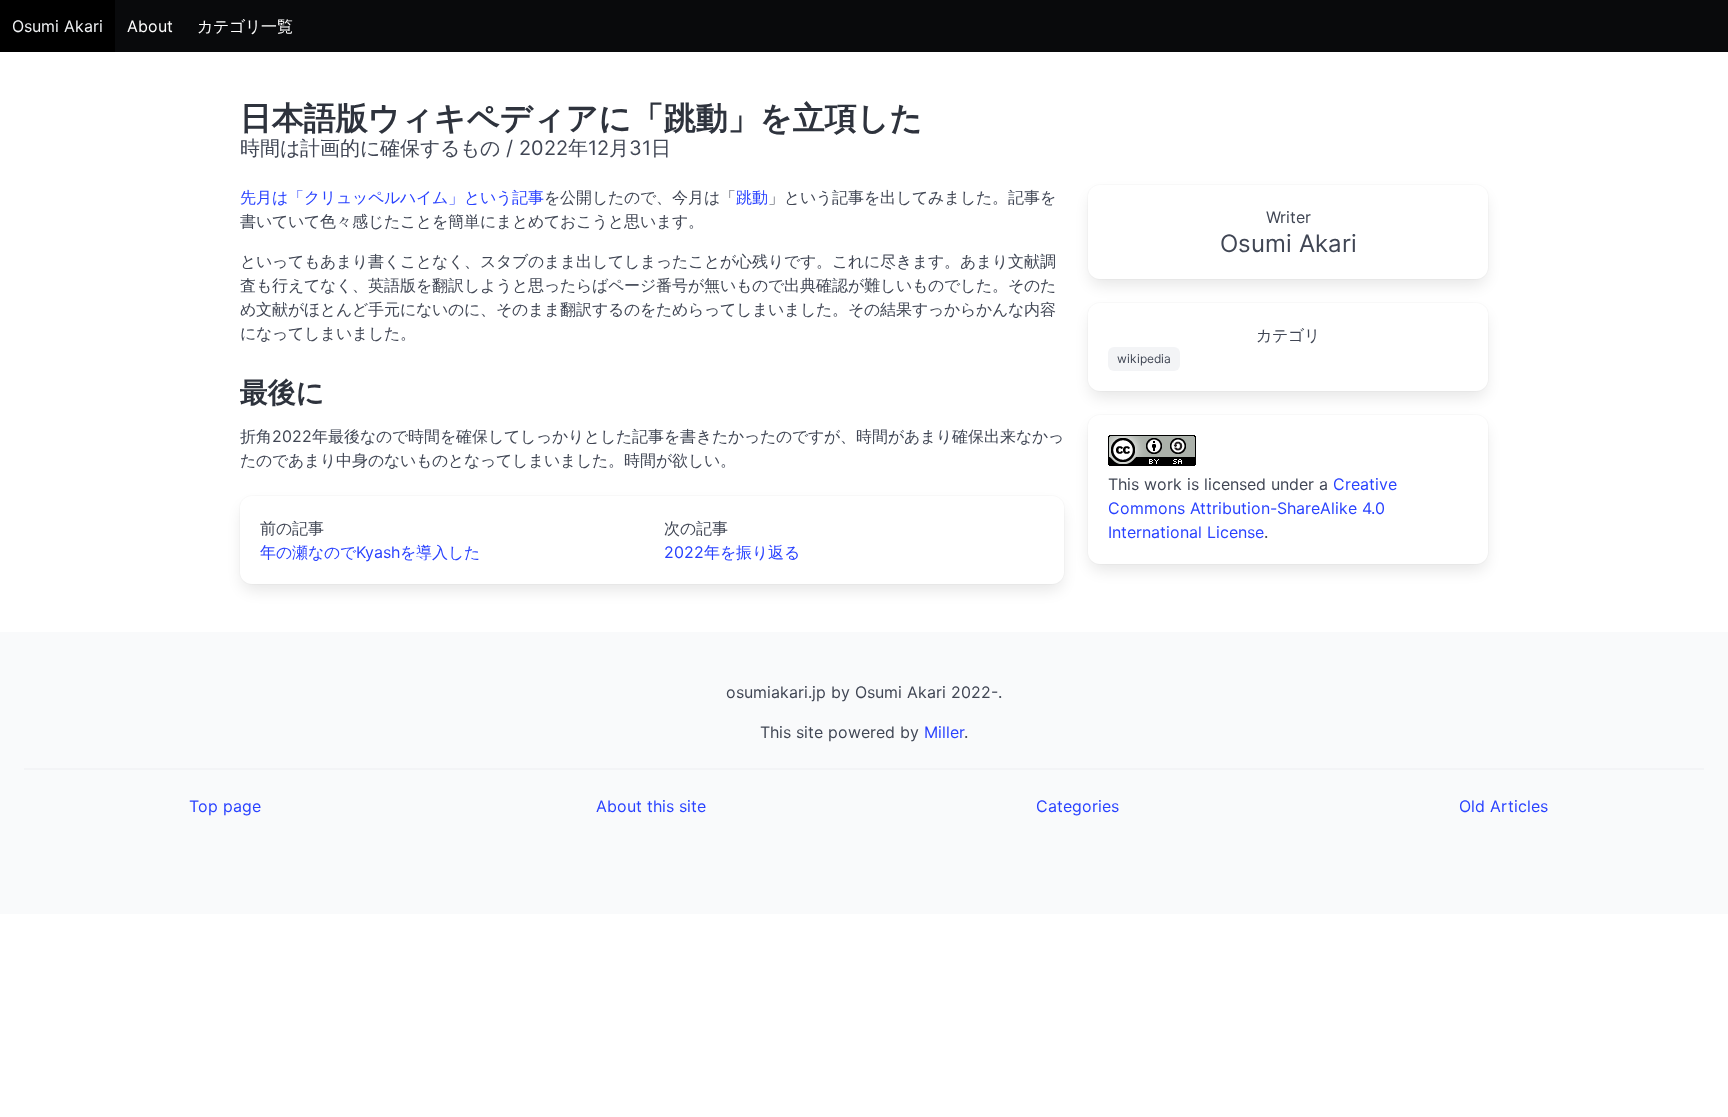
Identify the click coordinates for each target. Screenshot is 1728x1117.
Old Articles (1503, 806)
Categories (1077, 806)
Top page (225, 806)
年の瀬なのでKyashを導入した (370, 552)
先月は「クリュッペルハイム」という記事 (392, 197)
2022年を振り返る (732, 552)
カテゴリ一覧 (245, 26)
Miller (944, 732)
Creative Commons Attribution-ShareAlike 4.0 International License (1252, 508)
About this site (651, 806)
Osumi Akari (57, 26)
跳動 (752, 197)
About (150, 26)
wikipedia (1144, 358)
